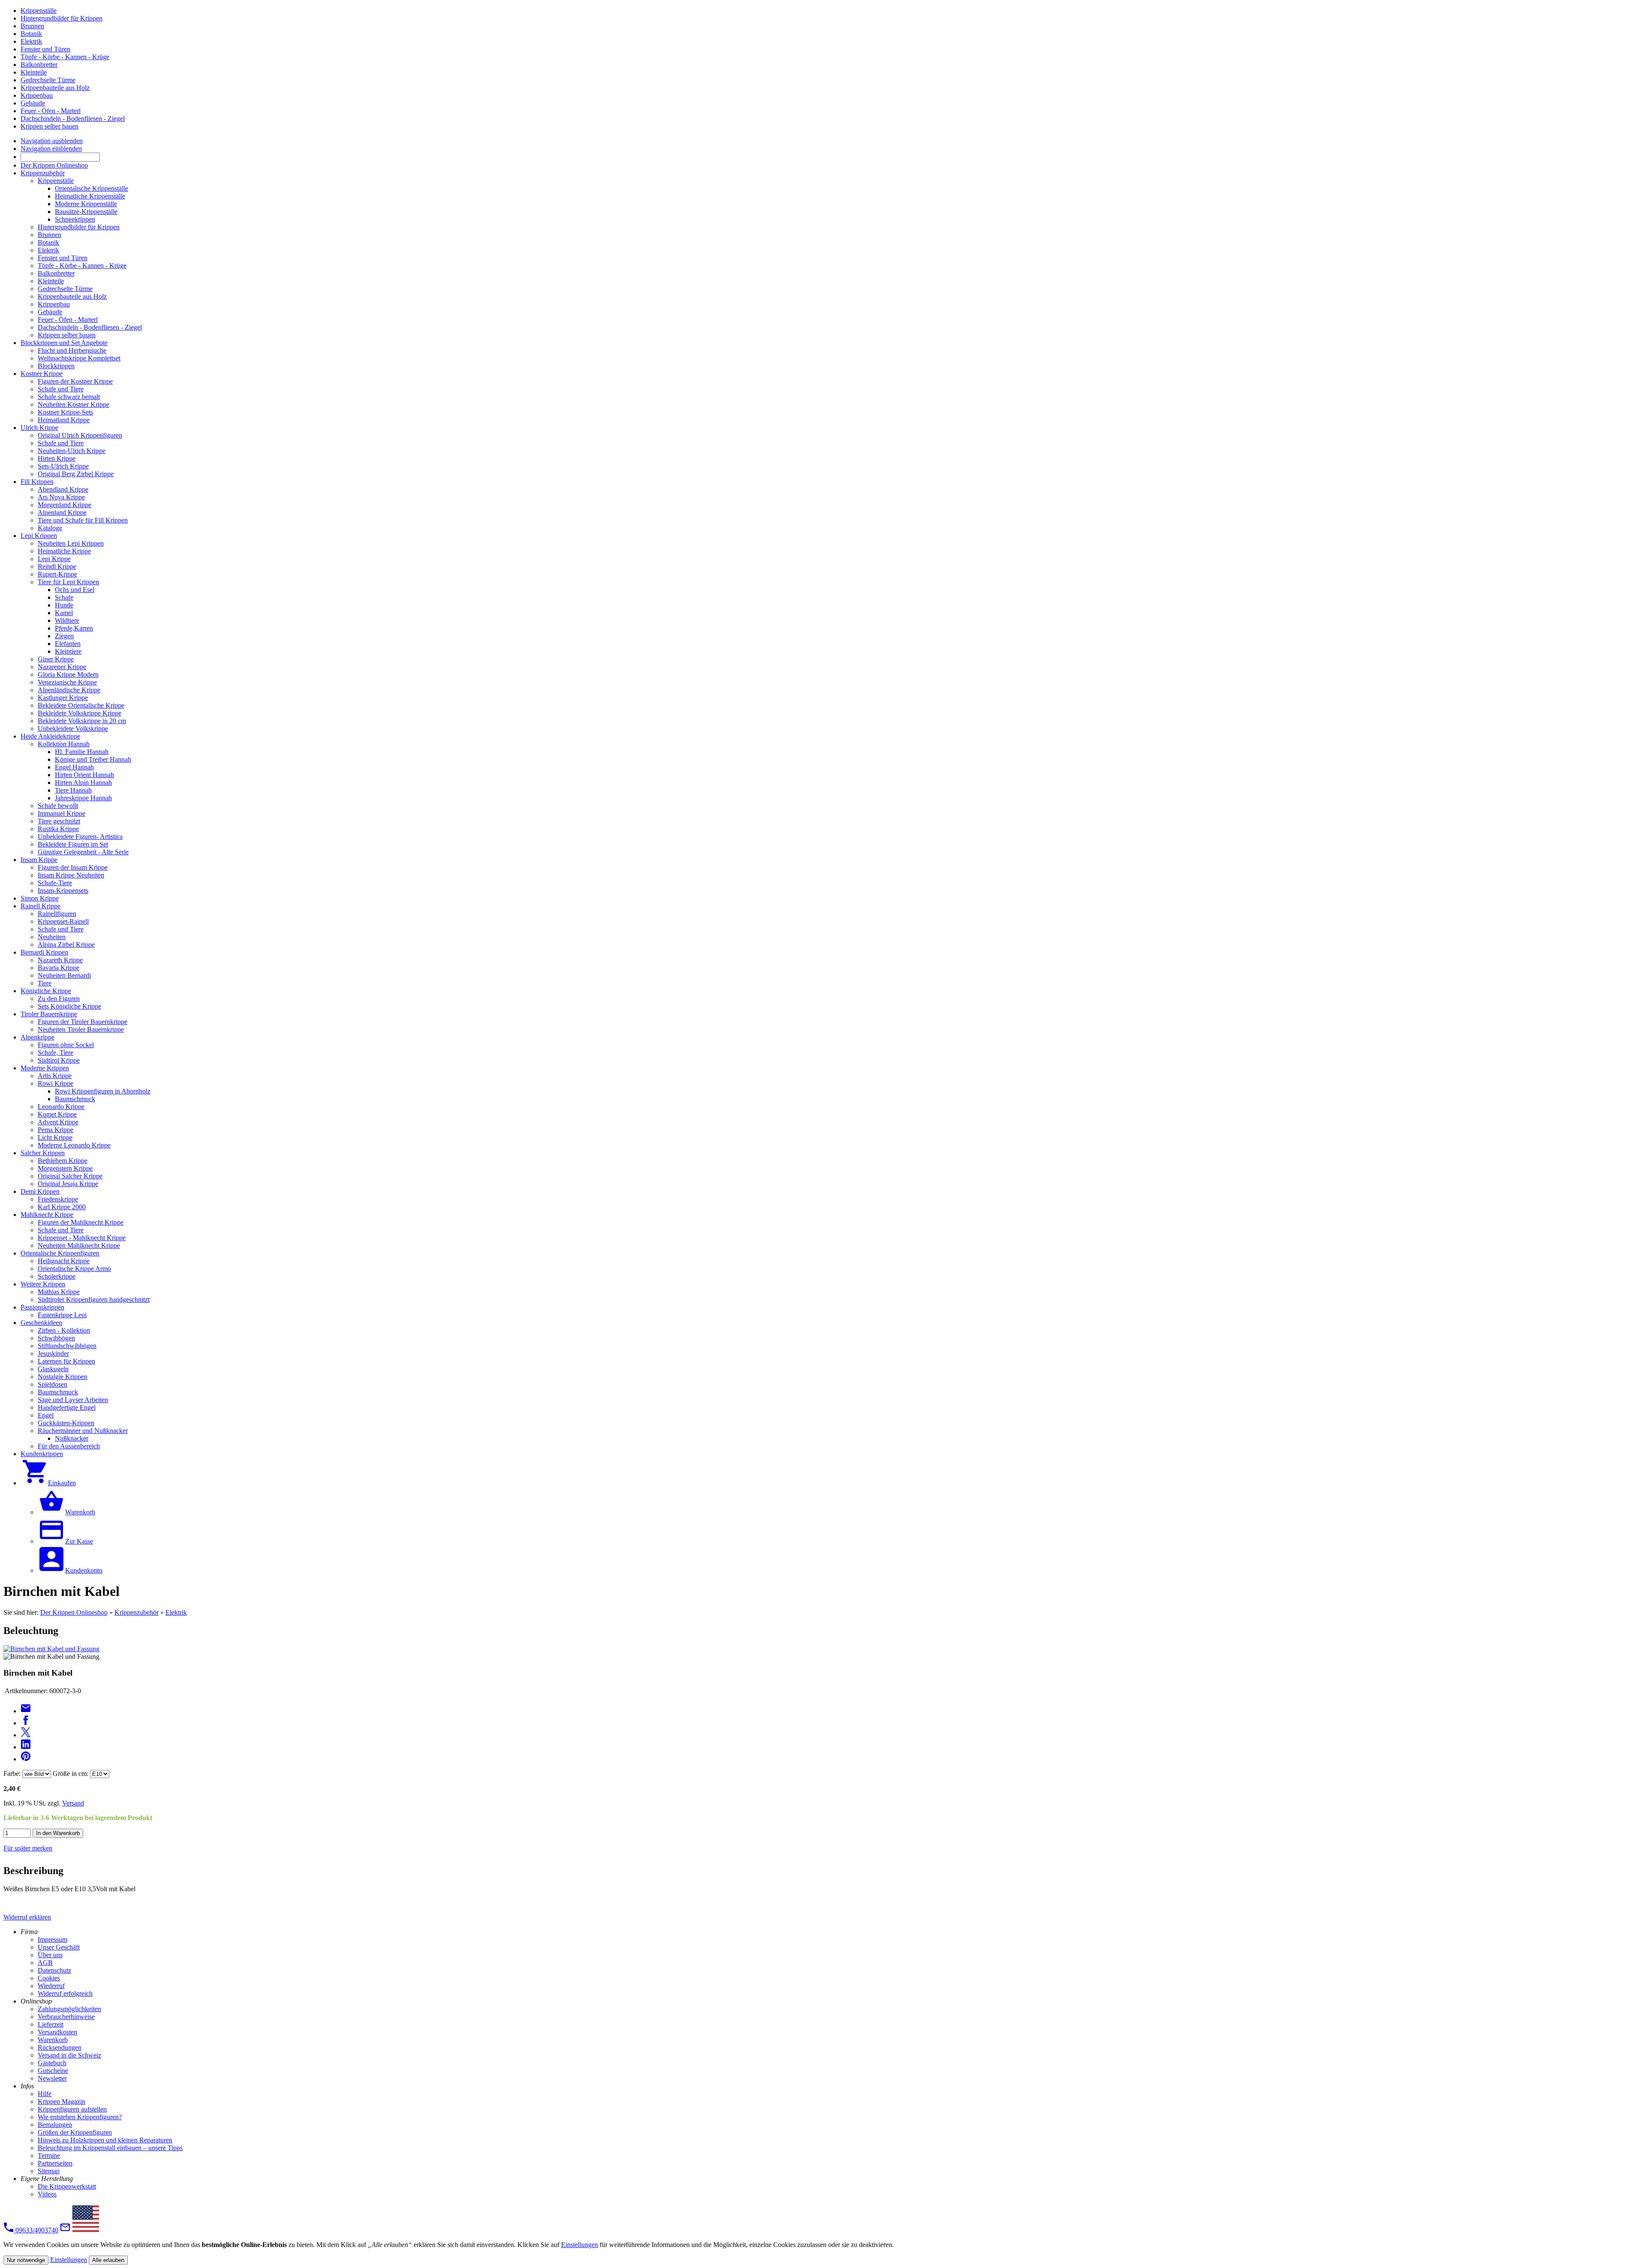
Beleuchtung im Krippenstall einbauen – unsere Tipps (110, 2148)
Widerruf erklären (27, 1917)
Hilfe (45, 2094)
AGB (45, 1963)
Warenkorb (53, 2040)
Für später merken (28, 1848)
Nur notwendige (26, 2260)
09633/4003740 (36, 2230)
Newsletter (52, 2078)
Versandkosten (57, 2032)
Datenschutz (54, 1970)
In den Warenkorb (58, 1833)
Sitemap (49, 2171)
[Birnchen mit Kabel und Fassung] (51, 1649)
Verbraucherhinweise (66, 2017)
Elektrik (176, 1612)
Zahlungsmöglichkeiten (69, 2009)
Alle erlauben (108, 2260)
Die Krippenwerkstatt (67, 2186)
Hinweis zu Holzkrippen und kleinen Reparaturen (105, 2140)
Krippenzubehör (137, 1612)
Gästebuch (52, 2063)
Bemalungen (55, 2125)
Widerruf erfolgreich (65, 1993)
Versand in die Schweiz (69, 2055)
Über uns (50, 1955)
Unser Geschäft (59, 1947)
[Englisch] (86, 2230)
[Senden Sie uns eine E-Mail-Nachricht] (65, 2230)
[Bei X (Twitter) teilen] (26, 1735)
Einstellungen (580, 2245)
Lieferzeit (51, 2024)
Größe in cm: (71, 1774)
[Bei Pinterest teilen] (26, 1759)
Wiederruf (51, 1986)
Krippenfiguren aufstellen (72, 2109)
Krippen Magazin (62, 2101)
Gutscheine (53, 2071)
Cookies (49, 1978)
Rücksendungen (60, 2047)
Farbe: (12, 1774)
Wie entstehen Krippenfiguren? (80, 2117)
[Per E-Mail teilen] (26, 1711)
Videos (47, 2194)
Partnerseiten (55, 2163)
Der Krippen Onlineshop (74, 1612)
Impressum (53, 1939)
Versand (73, 1803)
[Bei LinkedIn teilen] (26, 1747)
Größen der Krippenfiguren (75, 2132)
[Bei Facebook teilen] (26, 1723)
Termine (49, 2155)
